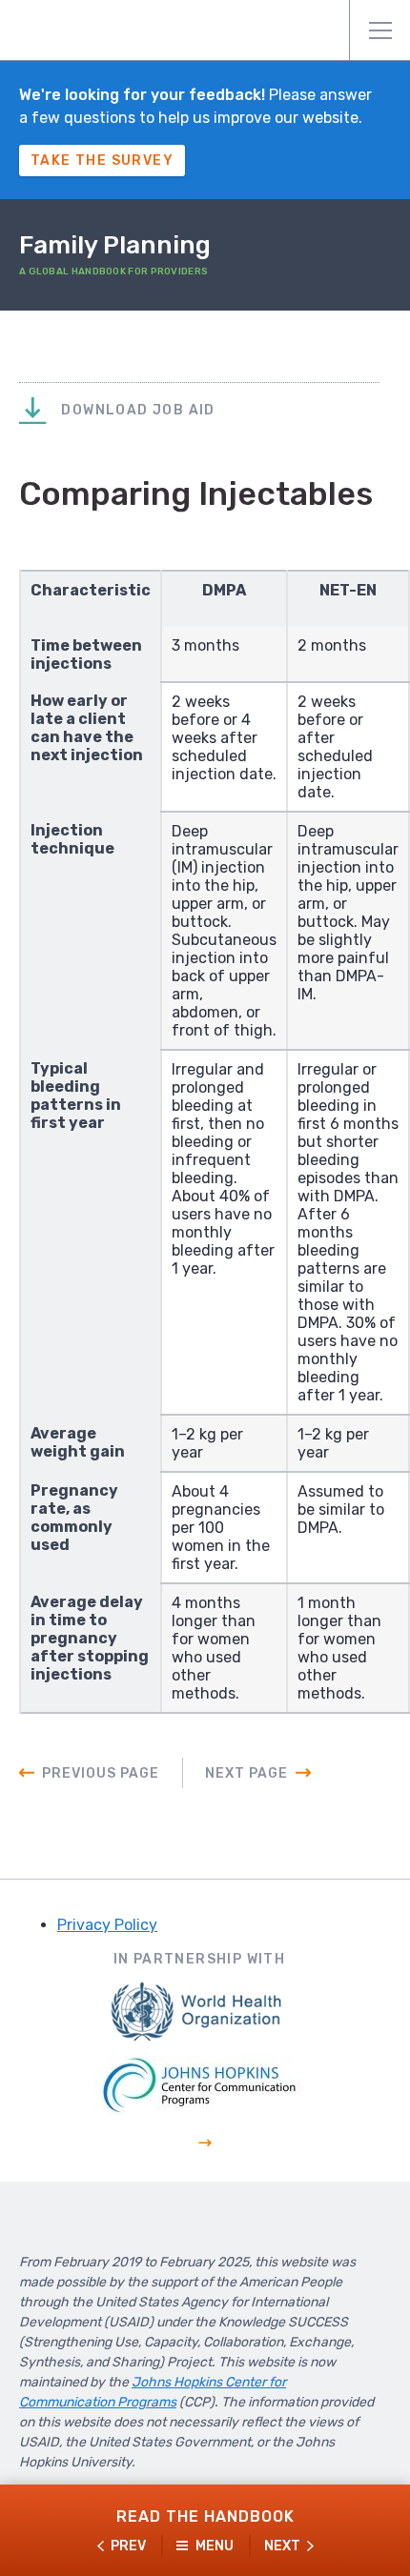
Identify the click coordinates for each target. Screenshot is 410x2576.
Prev (128, 2546)
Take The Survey (102, 161)
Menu (379, 30)
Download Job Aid (136, 410)
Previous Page (101, 1773)
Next (282, 2546)
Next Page (246, 1773)
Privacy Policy (107, 1925)
